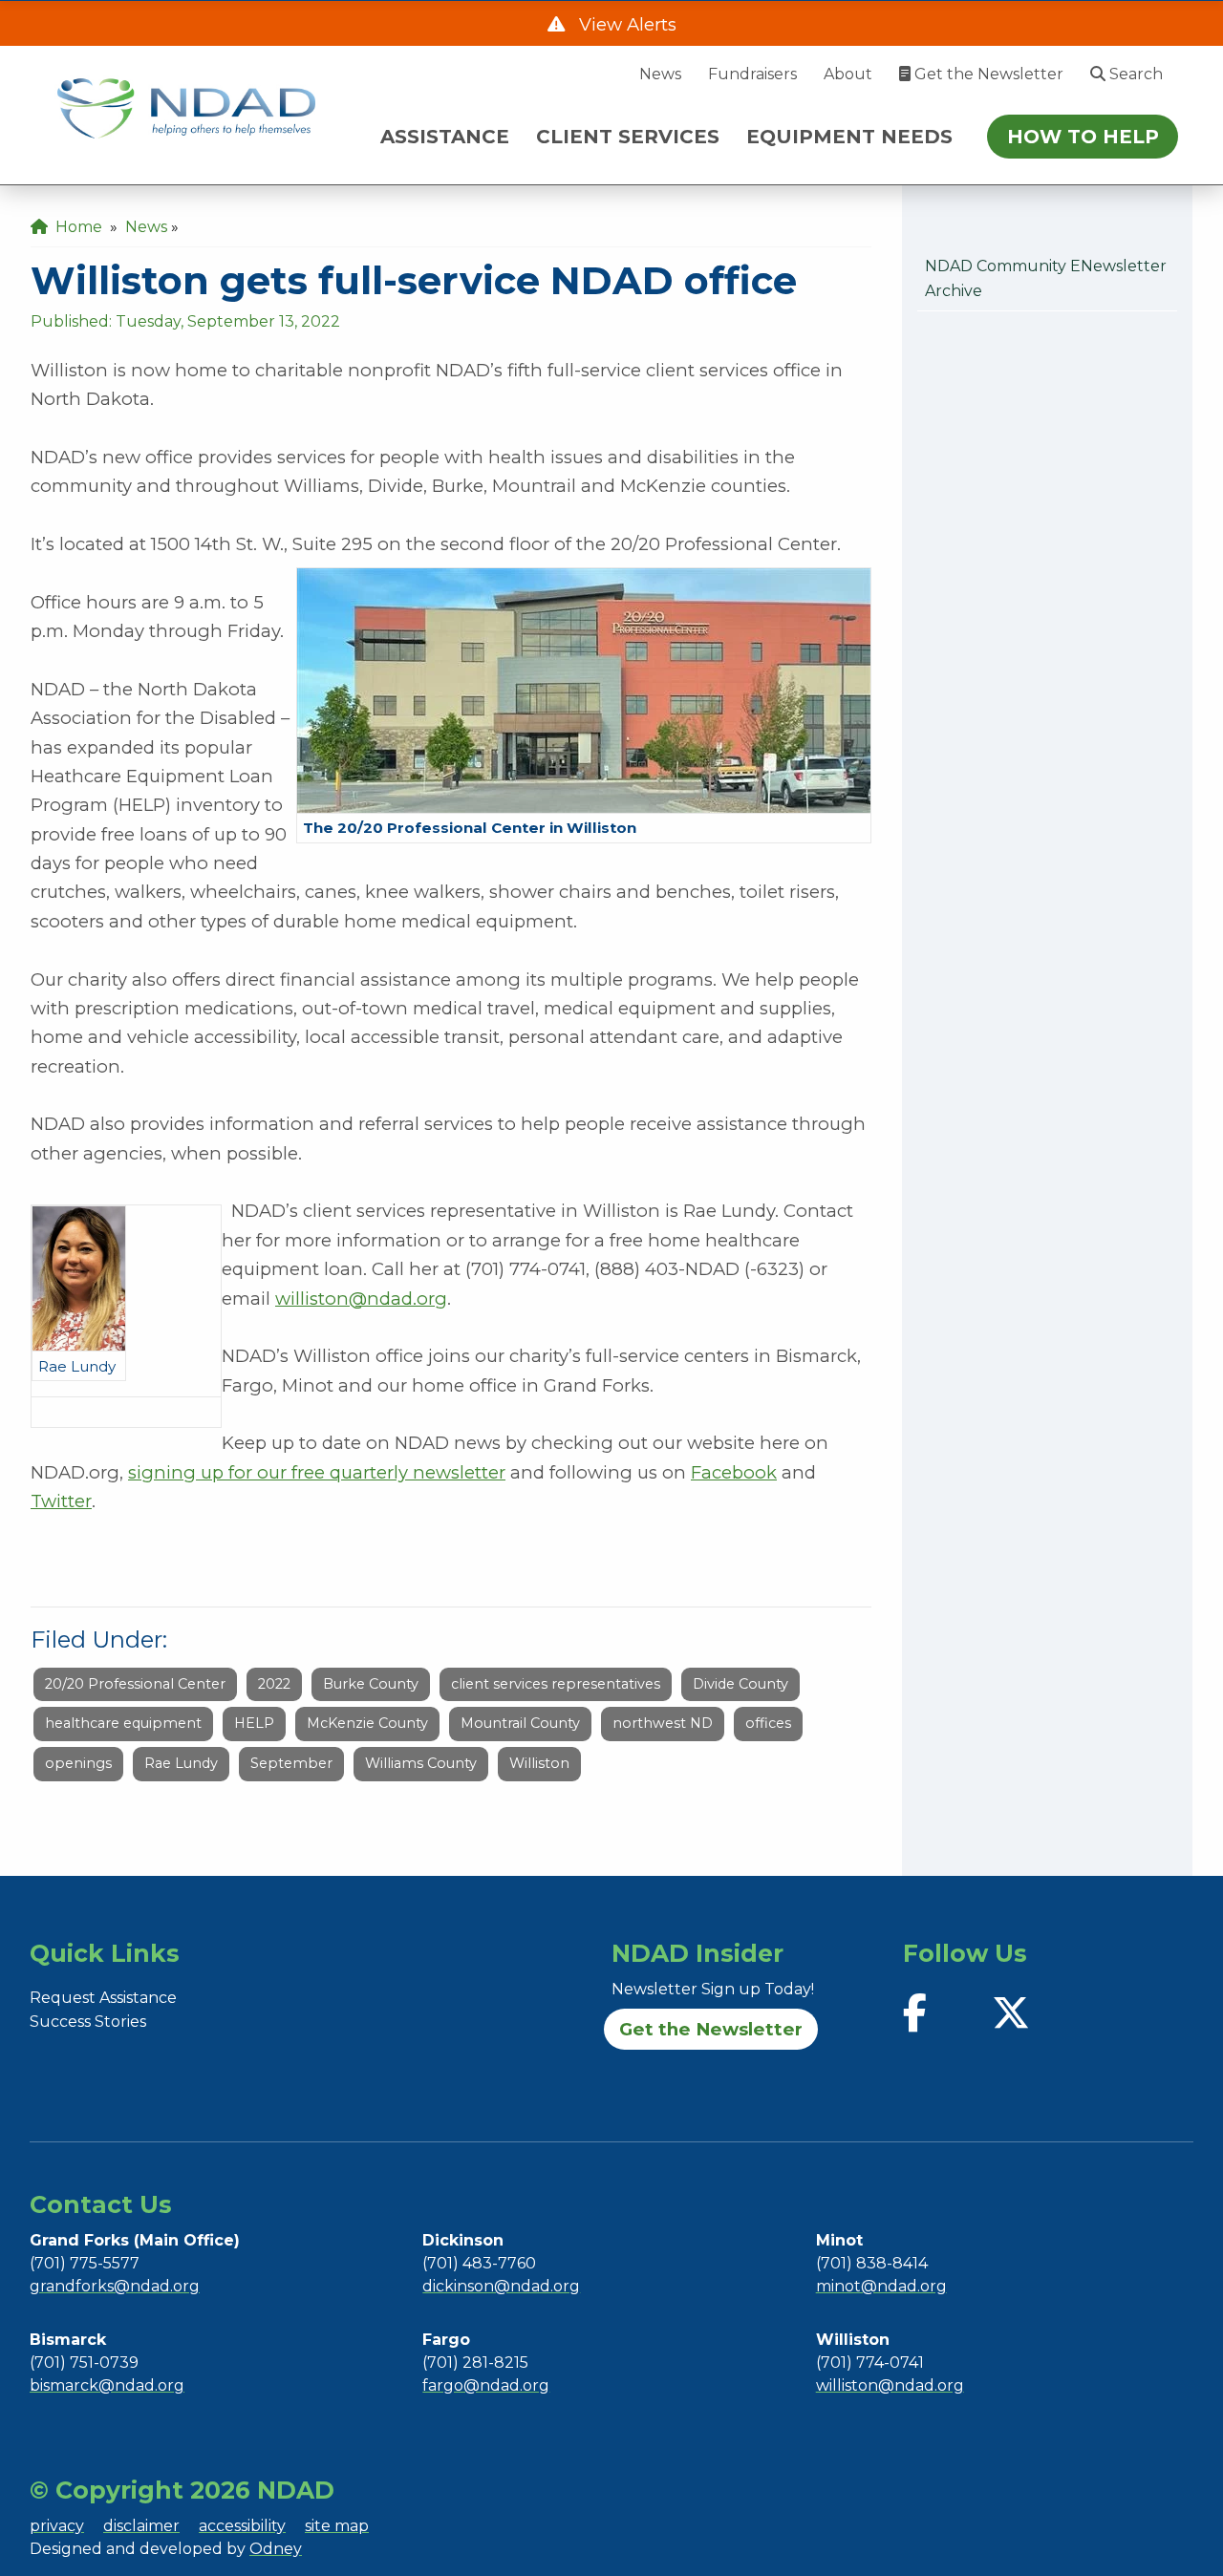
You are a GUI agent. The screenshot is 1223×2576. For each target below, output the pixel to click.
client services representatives (556, 1684)
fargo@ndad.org (486, 2385)
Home (75, 227)
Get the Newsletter (987, 74)
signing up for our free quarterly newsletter (317, 1472)
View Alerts (625, 24)
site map (337, 2526)
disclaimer (141, 2526)
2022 (274, 1684)
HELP (254, 1723)
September (291, 1763)
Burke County (371, 1684)
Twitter (61, 1501)
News (660, 74)
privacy (57, 2526)
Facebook (734, 1472)
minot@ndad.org (881, 2286)
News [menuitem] (146, 227)
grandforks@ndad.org (115, 2286)
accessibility (242, 2526)
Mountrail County (520, 1723)
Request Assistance (103, 1998)
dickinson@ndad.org (501, 2286)
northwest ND (663, 1723)
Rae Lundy (181, 1763)
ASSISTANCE (445, 137)
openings (78, 1763)
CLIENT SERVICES (628, 137)
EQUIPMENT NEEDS (849, 137)
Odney (276, 2549)
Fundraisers (752, 74)
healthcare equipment (123, 1723)
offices (768, 1723)
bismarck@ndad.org (107, 2385)
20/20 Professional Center (135, 1684)
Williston (539, 1763)
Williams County (421, 1763)
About (848, 74)
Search (1134, 74)
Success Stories (88, 2022)
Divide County (740, 1684)
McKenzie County (367, 1723)
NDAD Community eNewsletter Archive (1046, 278)
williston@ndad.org (361, 1299)
